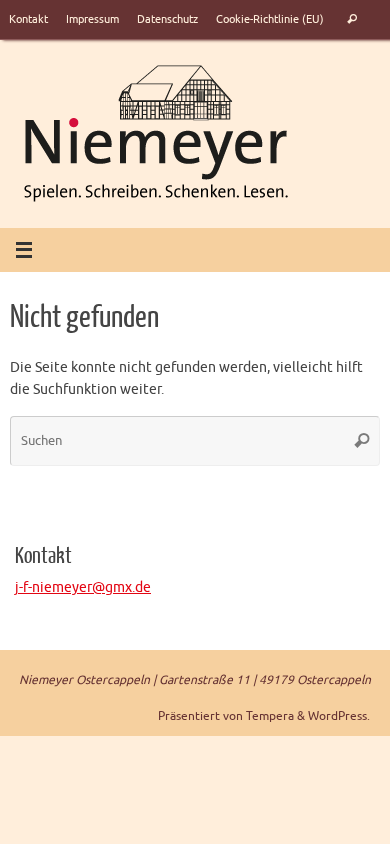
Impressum (92, 19)
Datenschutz (167, 19)
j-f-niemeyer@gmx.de (83, 587)
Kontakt (28, 19)
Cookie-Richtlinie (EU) (270, 19)
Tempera (270, 716)
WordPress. (339, 716)
